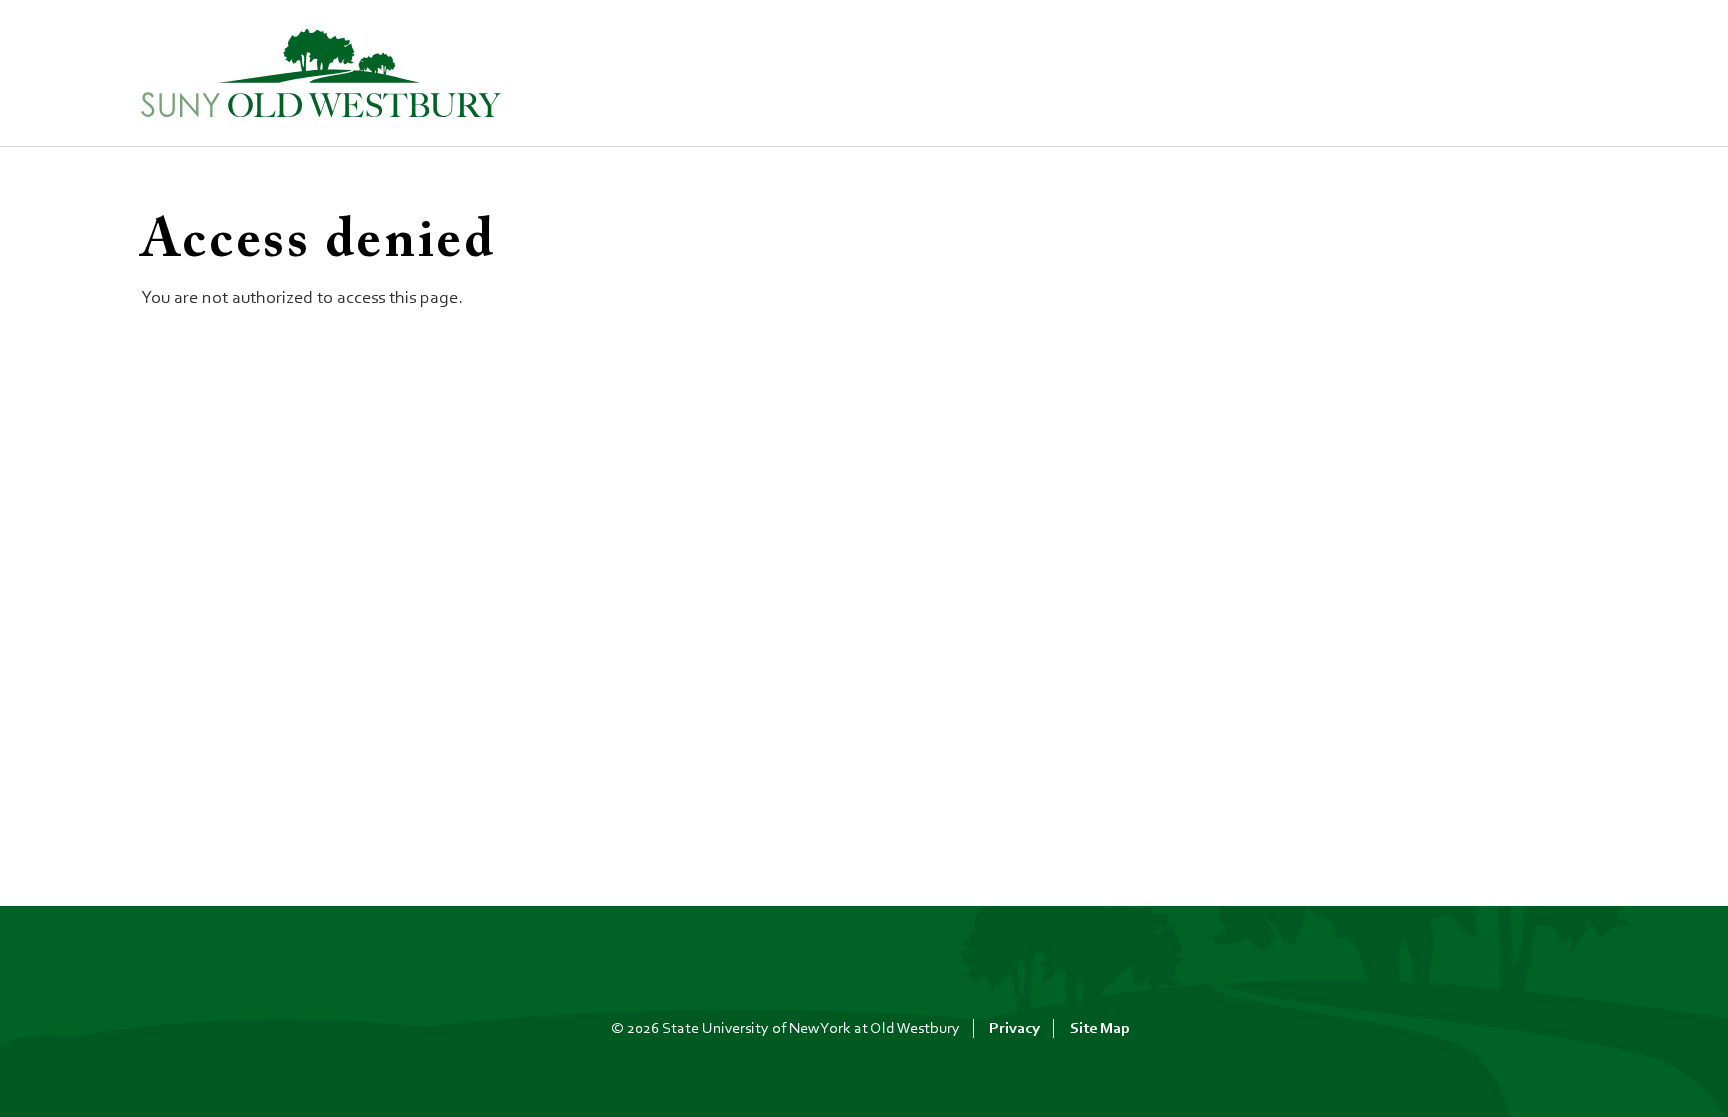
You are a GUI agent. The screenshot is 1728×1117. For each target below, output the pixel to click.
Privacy (1014, 1029)
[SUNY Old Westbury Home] (321, 73)
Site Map (1100, 1029)
